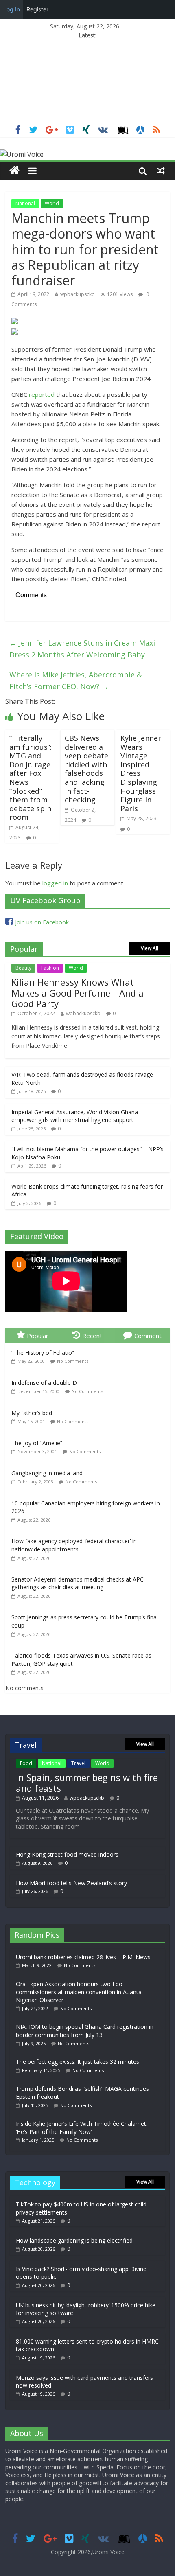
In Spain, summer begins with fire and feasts (87, 1783)
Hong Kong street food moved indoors (67, 1854)
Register (37, 9)
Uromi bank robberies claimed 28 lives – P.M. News (83, 1957)
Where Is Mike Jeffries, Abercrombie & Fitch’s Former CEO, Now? (76, 680)
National (25, 203)
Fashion (50, 968)
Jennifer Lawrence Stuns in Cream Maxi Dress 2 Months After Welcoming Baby (82, 649)
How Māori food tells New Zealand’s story (71, 1883)
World (52, 203)
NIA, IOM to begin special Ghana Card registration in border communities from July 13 (85, 2031)
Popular (38, 1336)
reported (42, 394)
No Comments (73, 1361)
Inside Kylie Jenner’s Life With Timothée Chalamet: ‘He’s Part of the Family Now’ (82, 2128)
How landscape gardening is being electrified (74, 2240)
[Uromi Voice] (14, 171)
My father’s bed (32, 1413)
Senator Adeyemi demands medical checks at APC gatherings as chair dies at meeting (78, 1583)
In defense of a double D (44, 1383)
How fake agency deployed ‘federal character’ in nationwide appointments (74, 1545)
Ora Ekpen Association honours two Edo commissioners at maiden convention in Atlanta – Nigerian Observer (81, 1992)
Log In (12, 9)
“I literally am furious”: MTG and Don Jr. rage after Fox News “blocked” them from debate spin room (31, 778)
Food (26, 1763)
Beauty (23, 968)
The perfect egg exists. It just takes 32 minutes (78, 2062)
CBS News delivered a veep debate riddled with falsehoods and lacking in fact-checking (86, 769)
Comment (148, 1336)
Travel (78, 1763)
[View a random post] (161, 171)
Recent (92, 1336)
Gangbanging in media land (47, 1473)
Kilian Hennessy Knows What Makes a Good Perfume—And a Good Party (78, 993)
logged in (55, 883)
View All (150, 948)
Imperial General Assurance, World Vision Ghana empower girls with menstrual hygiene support (75, 1116)
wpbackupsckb (78, 294)
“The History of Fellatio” (43, 1353)
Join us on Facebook (42, 922)
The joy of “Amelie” (37, 1443)
